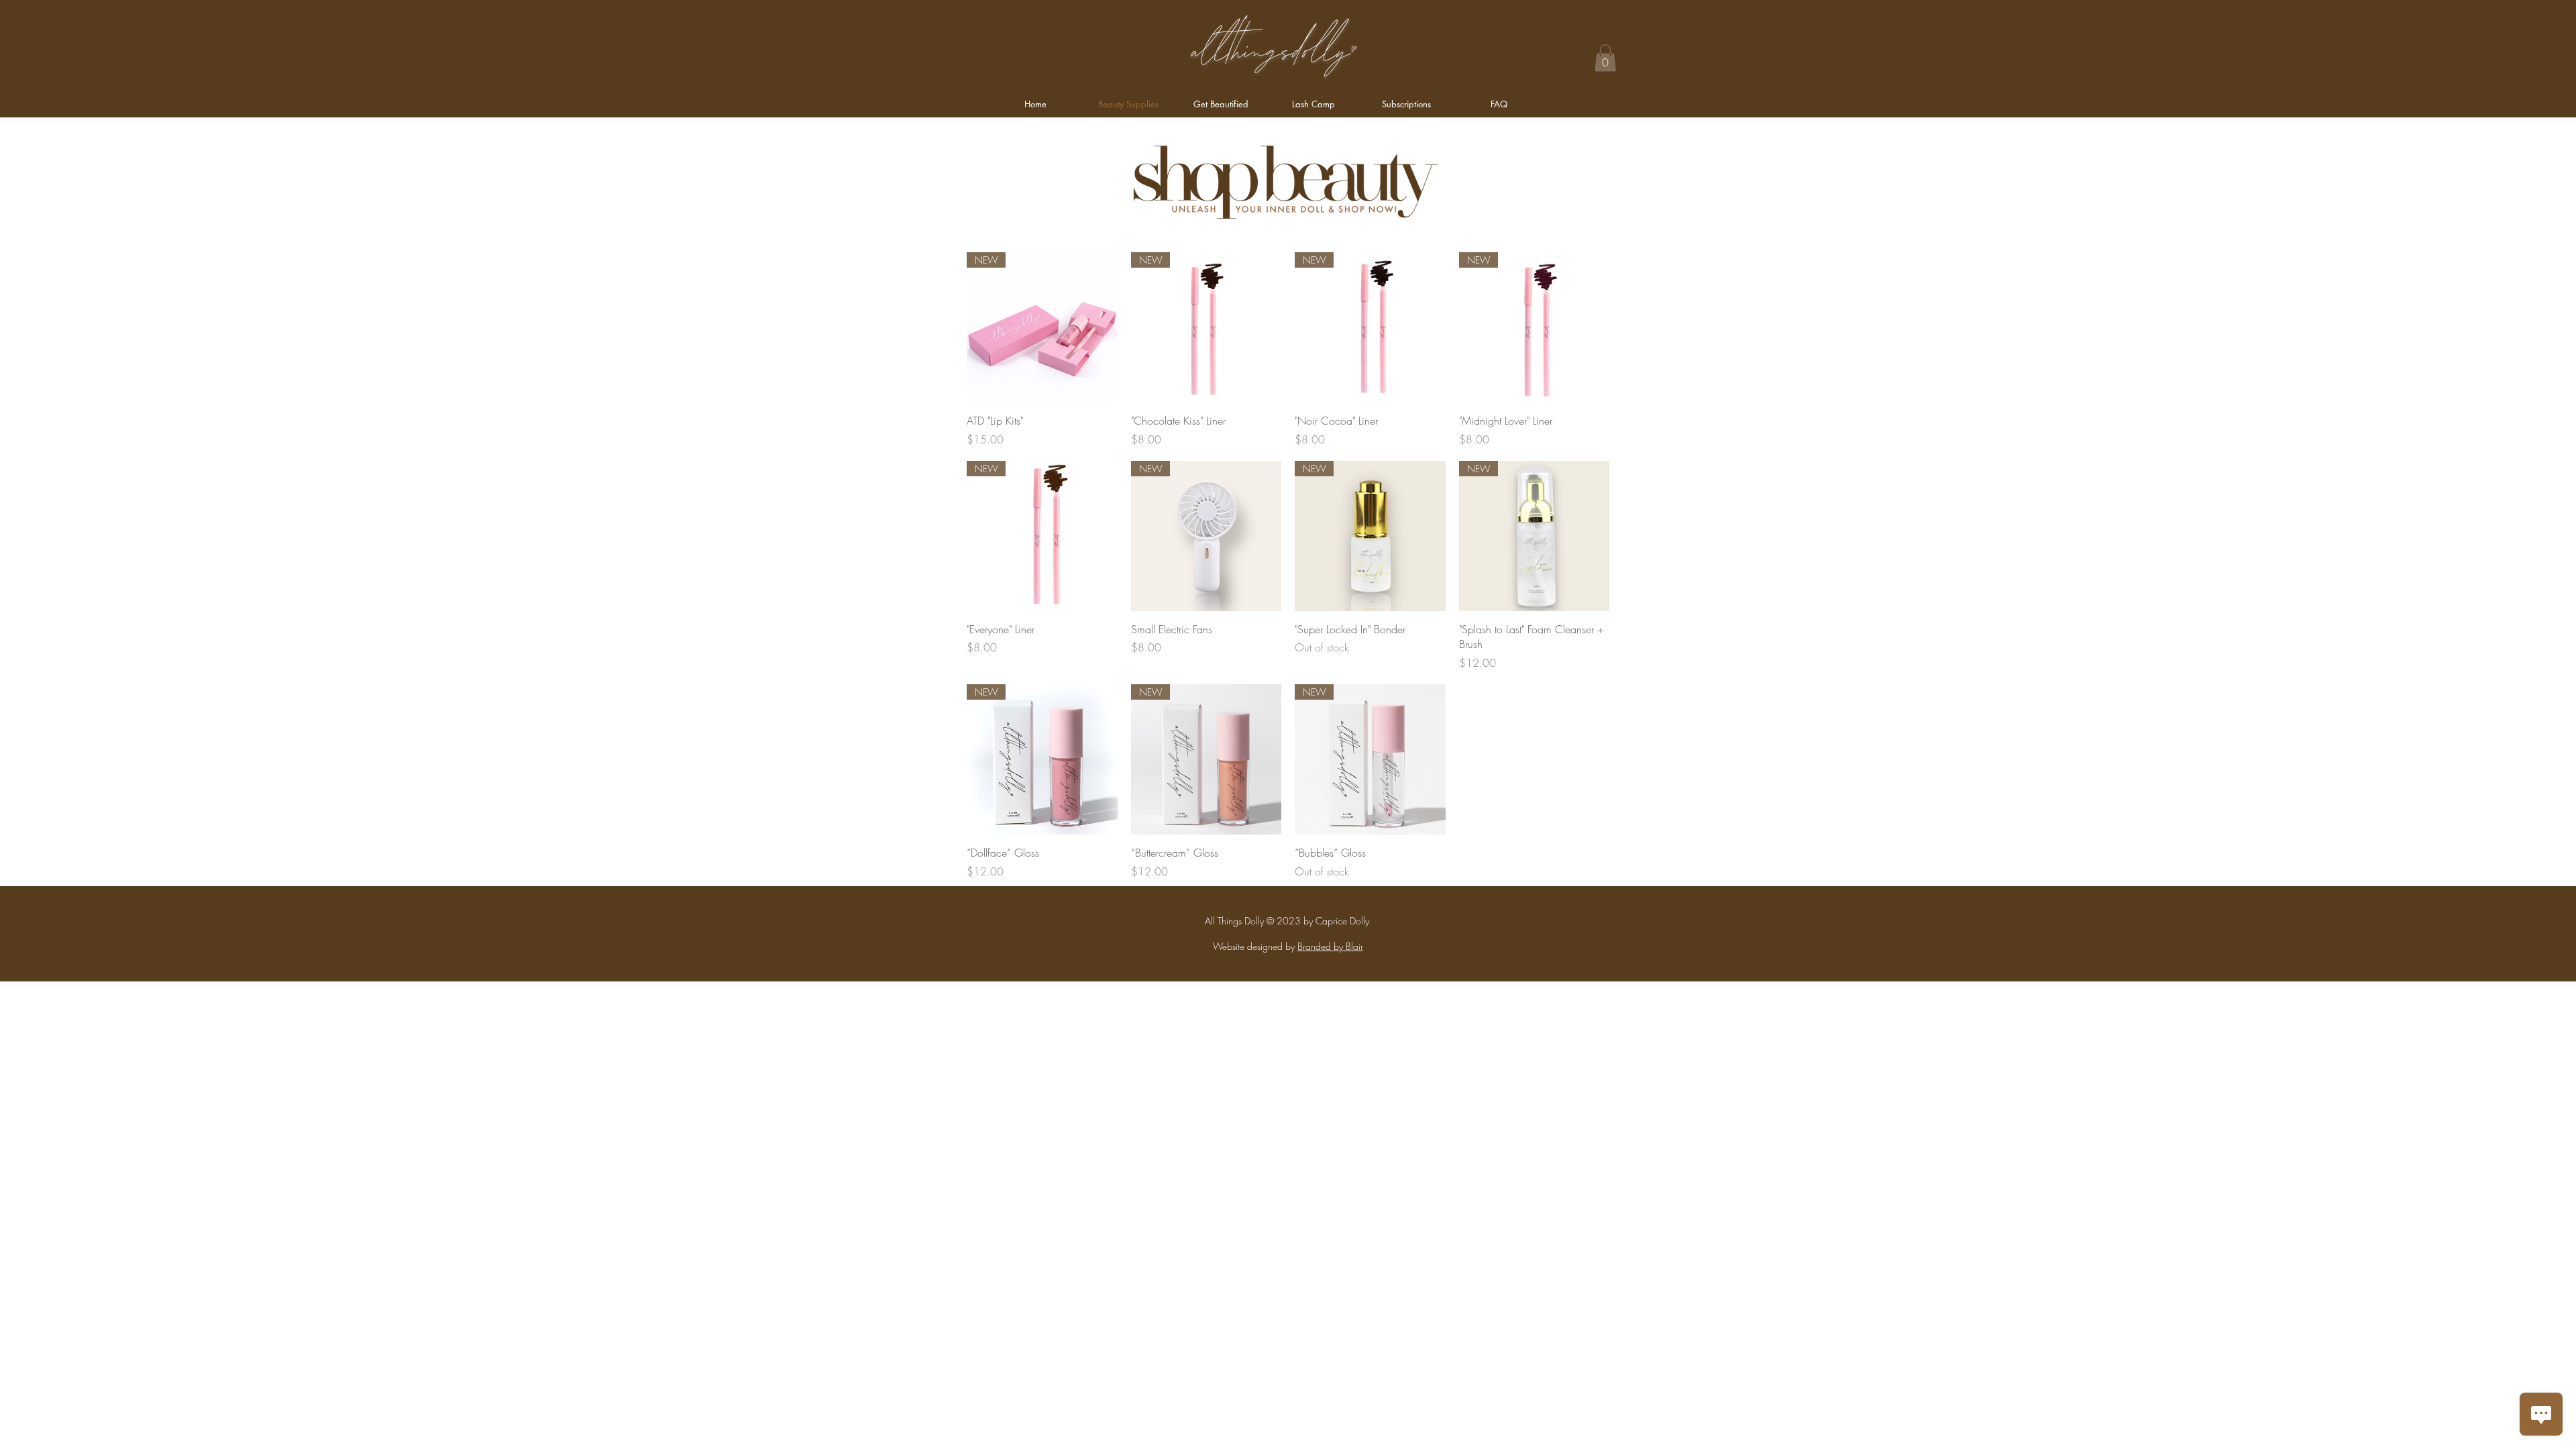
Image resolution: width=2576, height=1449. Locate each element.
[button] (1605, 58)
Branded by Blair (1330, 946)
